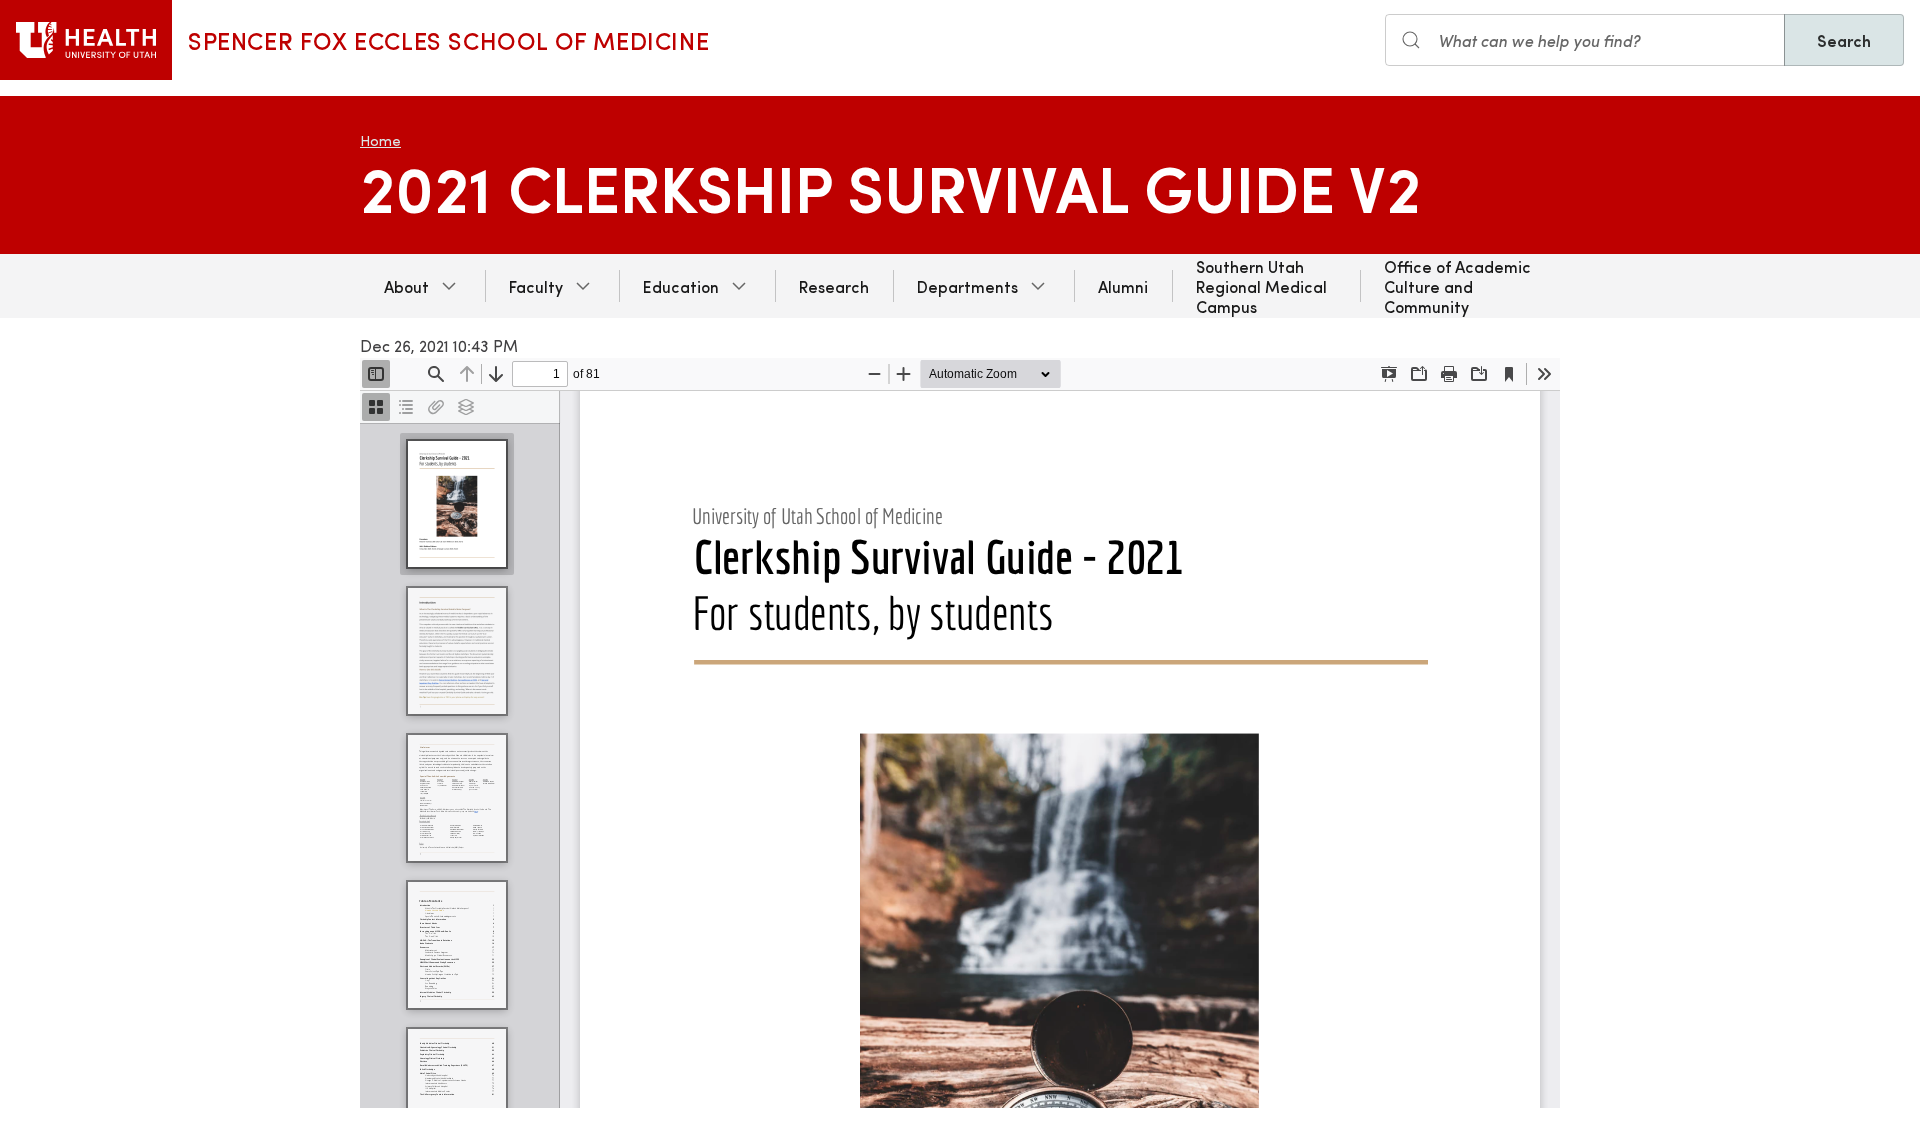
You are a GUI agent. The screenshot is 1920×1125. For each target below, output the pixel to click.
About (406, 286)
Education (681, 286)
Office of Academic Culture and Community (1457, 286)
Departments (967, 286)
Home (380, 140)
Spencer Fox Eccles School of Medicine (448, 40)
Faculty (536, 286)
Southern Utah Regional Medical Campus (1261, 286)
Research (834, 286)
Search (1844, 40)
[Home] (86, 40)
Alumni (1123, 286)
